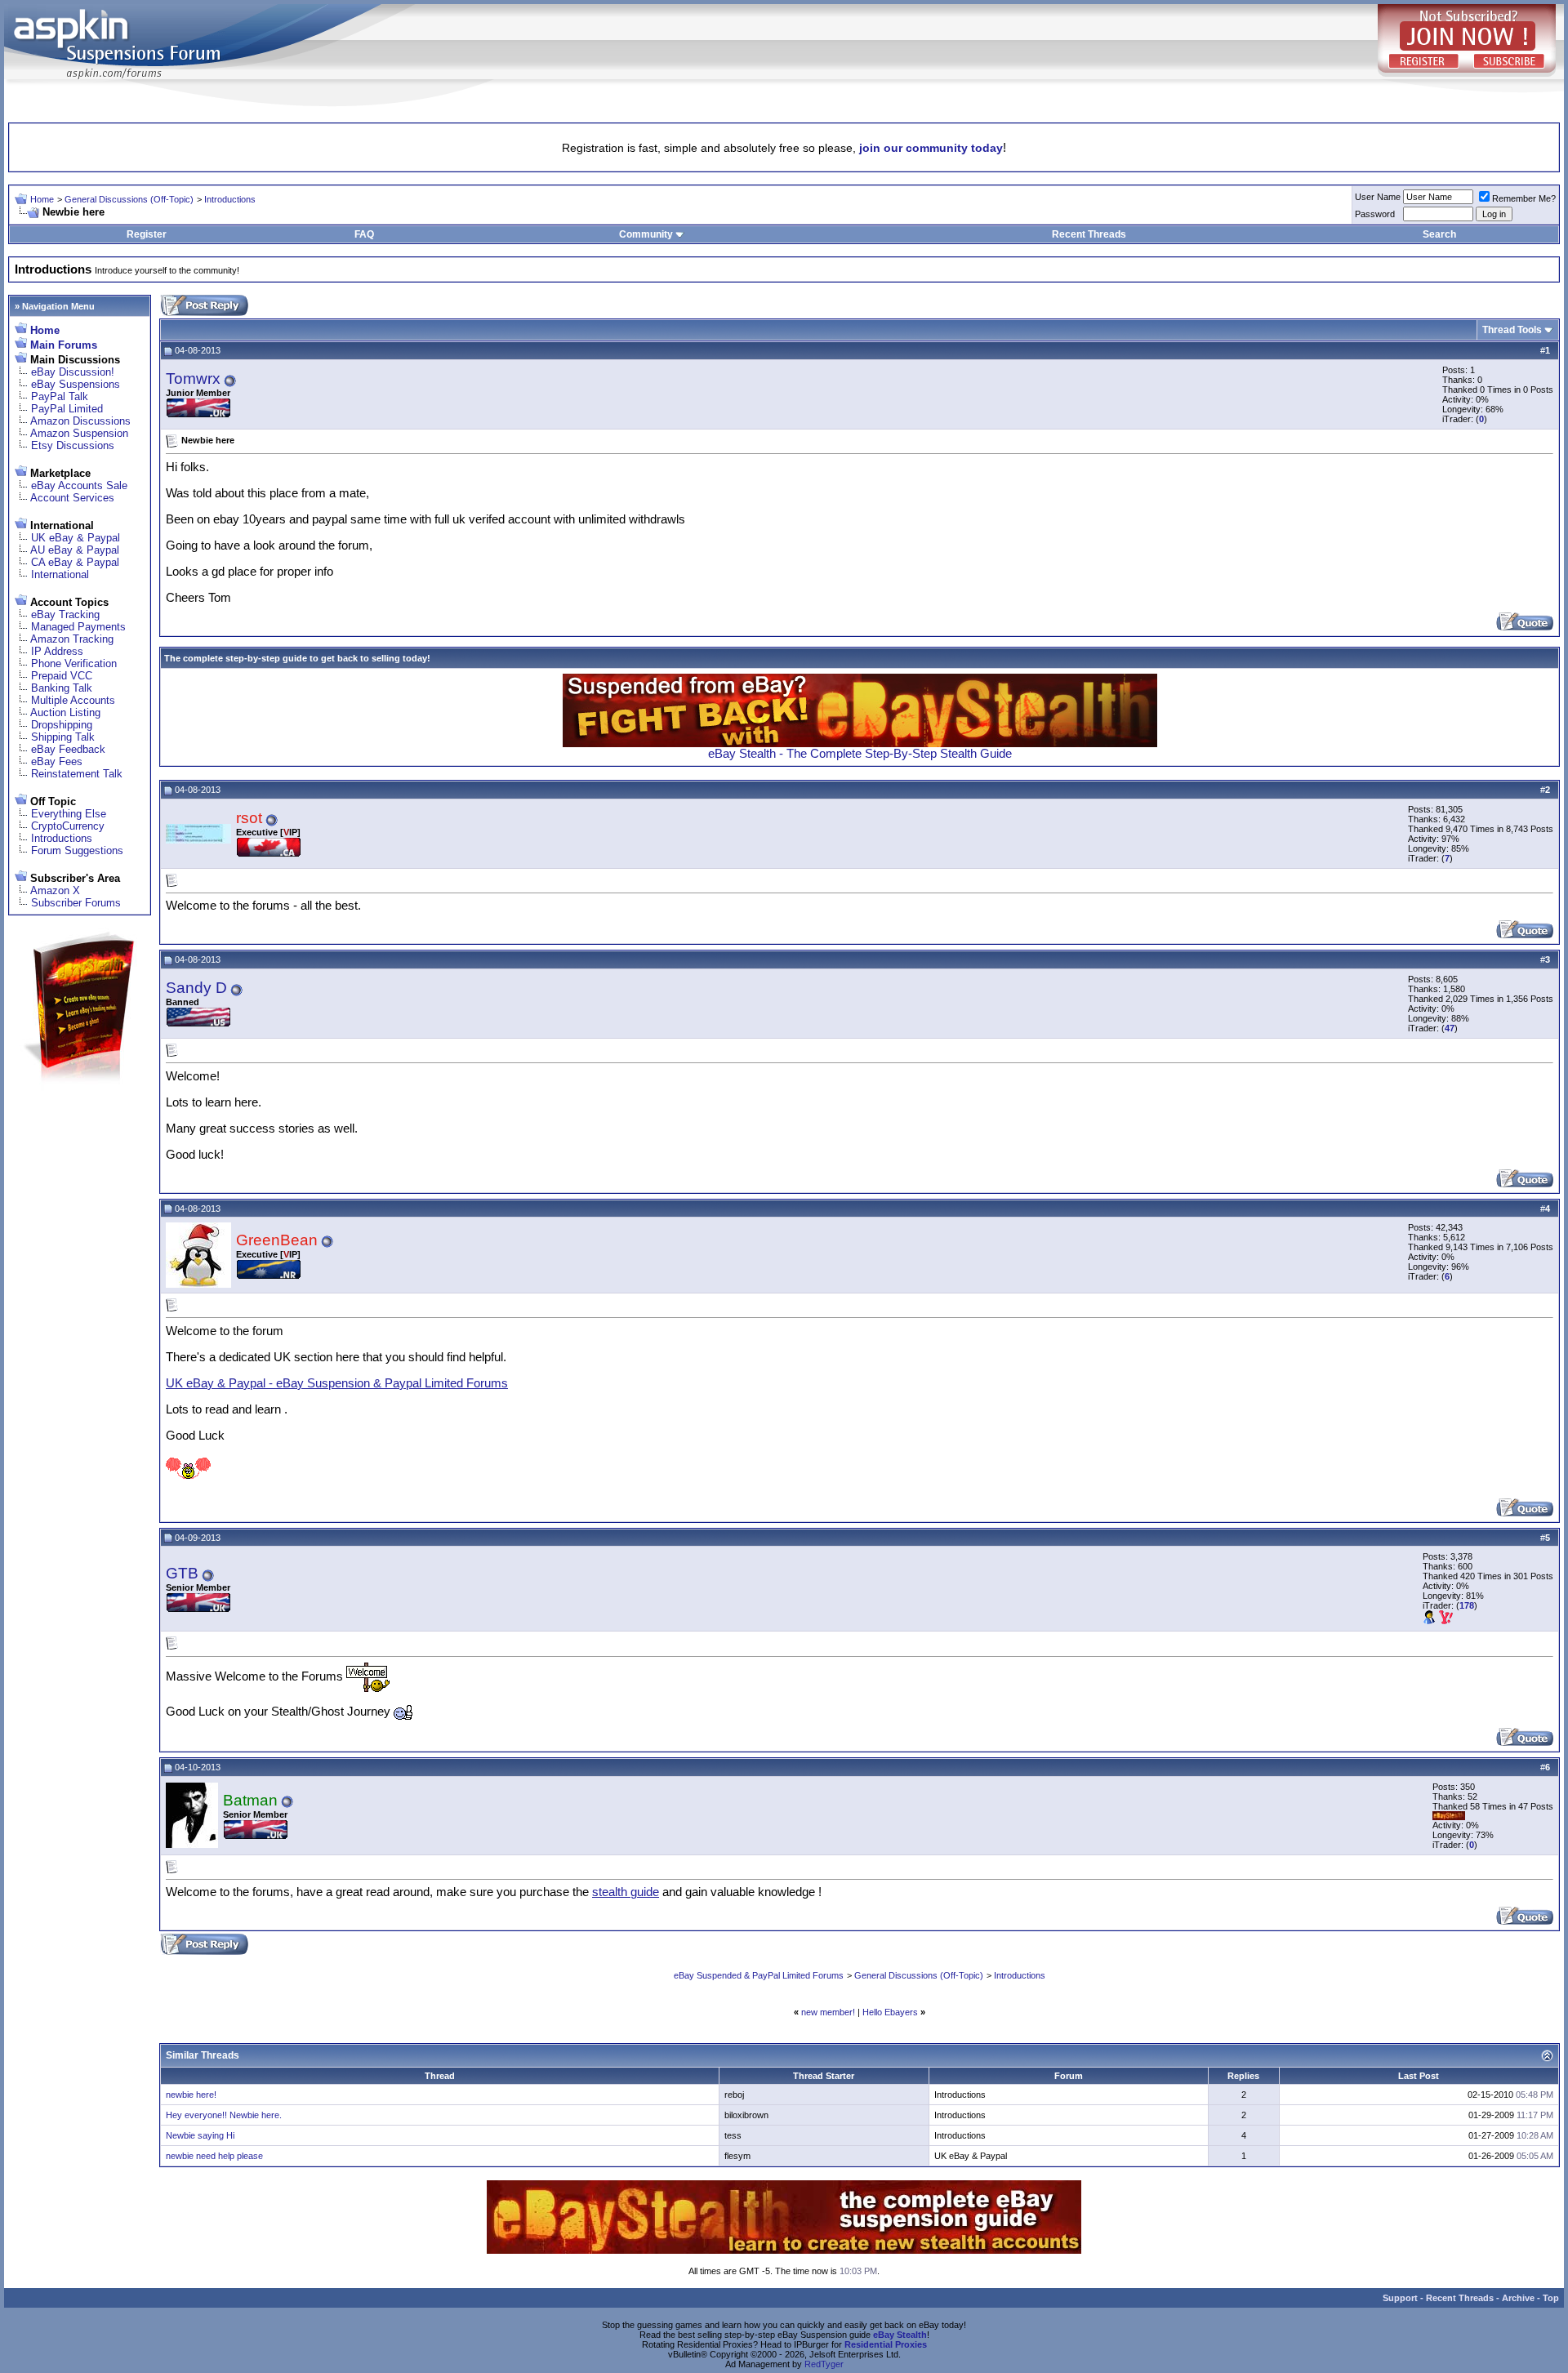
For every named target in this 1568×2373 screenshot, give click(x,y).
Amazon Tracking (72, 639)
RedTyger (824, 2364)
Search (1439, 234)
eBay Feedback (68, 749)
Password (1375, 214)
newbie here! (191, 2095)
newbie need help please (214, 2156)
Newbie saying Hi (200, 2135)
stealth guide (626, 1892)
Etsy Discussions (73, 445)
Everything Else (69, 814)
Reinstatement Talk (77, 774)
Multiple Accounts (73, 700)
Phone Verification (74, 663)
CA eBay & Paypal (75, 562)
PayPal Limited (67, 409)
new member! (828, 2012)
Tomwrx (193, 378)
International (60, 574)
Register (147, 234)
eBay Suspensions (76, 384)
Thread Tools (1512, 330)
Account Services (72, 498)
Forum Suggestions (77, 850)
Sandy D (196, 988)
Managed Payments (78, 627)
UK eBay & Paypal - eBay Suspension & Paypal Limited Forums (337, 1383)
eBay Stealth (900, 2335)
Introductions (230, 199)
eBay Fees (57, 761)
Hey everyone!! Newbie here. (224, 2115)
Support (1400, 2298)
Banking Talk (62, 688)
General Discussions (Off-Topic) (129, 199)
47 (1450, 1028)
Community (646, 234)
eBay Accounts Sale (79, 485)
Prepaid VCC (62, 676)
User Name (1378, 197)
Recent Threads (1089, 234)
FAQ (364, 234)
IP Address (57, 651)
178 (1467, 1605)
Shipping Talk (63, 737)
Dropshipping (62, 725)
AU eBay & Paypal (75, 550)
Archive (1518, 2298)
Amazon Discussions (80, 421)
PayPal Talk (60, 396)
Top (1551, 2298)
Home (42, 199)
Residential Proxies (886, 2344)
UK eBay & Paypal (76, 538)
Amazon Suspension (79, 433)
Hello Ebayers (890, 2012)
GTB (182, 1573)
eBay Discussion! (73, 372)
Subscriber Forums (76, 903)
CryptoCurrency (68, 826)
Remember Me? (1524, 198)
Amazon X (55, 890)
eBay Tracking (65, 614)
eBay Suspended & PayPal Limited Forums (759, 1975)
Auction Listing (65, 712)
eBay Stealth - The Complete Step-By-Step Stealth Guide (860, 754)
